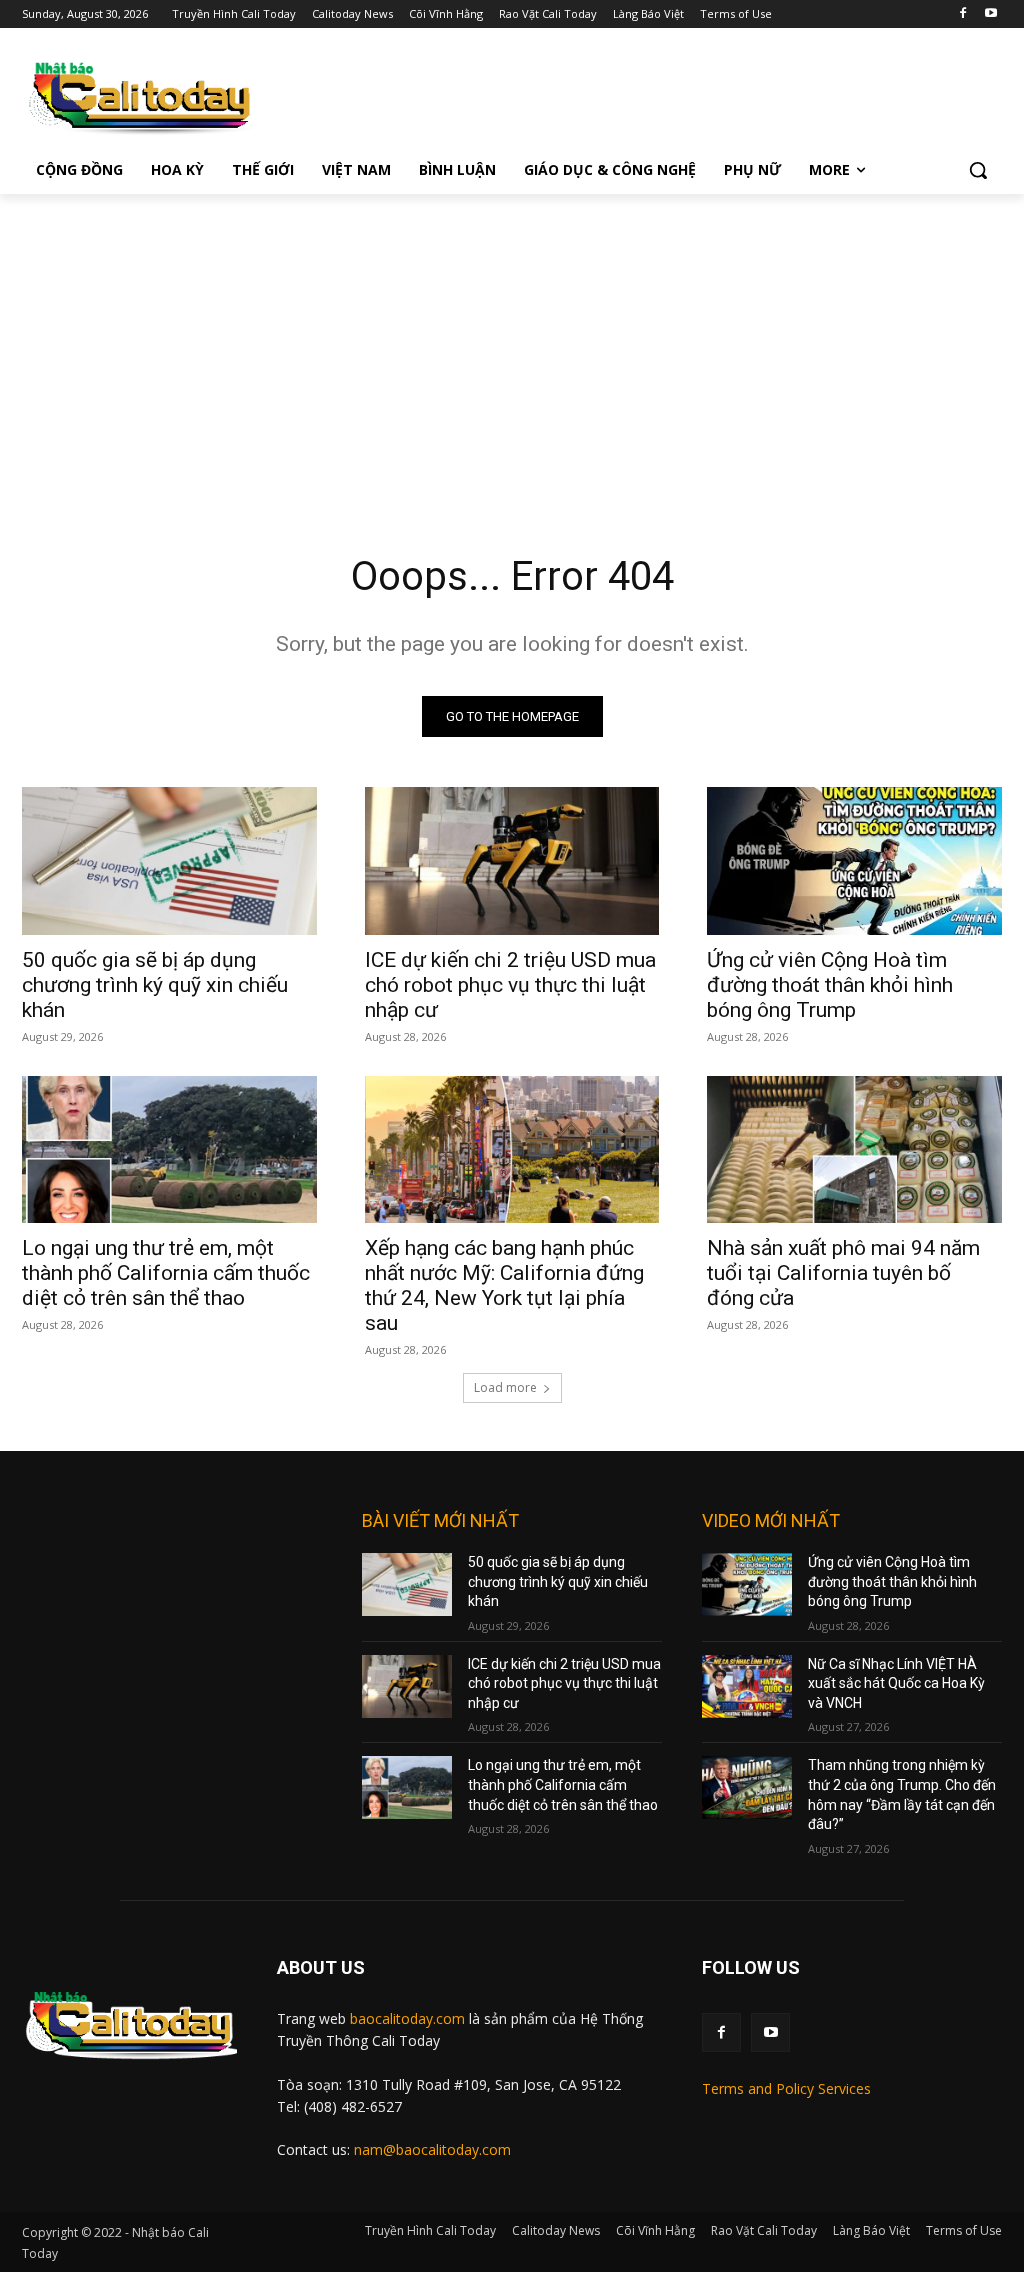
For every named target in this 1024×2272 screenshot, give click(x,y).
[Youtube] (990, 14)
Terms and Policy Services (786, 2088)
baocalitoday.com (407, 2018)
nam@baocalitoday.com (432, 2149)
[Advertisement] (512, 344)
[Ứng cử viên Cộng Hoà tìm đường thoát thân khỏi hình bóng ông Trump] (854, 860)
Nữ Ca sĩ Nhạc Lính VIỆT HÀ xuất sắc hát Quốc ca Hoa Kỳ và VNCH (896, 1683)
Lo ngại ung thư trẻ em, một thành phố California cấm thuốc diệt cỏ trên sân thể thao (166, 1273)
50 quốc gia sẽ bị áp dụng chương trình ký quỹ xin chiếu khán (155, 985)
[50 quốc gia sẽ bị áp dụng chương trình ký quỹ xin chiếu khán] (169, 860)
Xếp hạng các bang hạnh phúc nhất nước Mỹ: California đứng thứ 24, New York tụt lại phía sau (504, 1285)
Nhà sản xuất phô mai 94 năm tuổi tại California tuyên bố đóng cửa (843, 1273)
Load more (505, 1387)
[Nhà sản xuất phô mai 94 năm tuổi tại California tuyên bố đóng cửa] (854, 1149)
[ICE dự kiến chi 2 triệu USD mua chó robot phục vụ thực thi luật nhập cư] (512, 860)
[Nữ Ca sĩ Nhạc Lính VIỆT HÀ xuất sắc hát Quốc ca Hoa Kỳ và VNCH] (747, 1686)
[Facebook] (962, 14)
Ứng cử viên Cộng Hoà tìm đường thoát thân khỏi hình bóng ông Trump (830, 985)
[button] (978, 170)
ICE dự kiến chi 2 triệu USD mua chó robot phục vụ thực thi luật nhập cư (510, 985)
